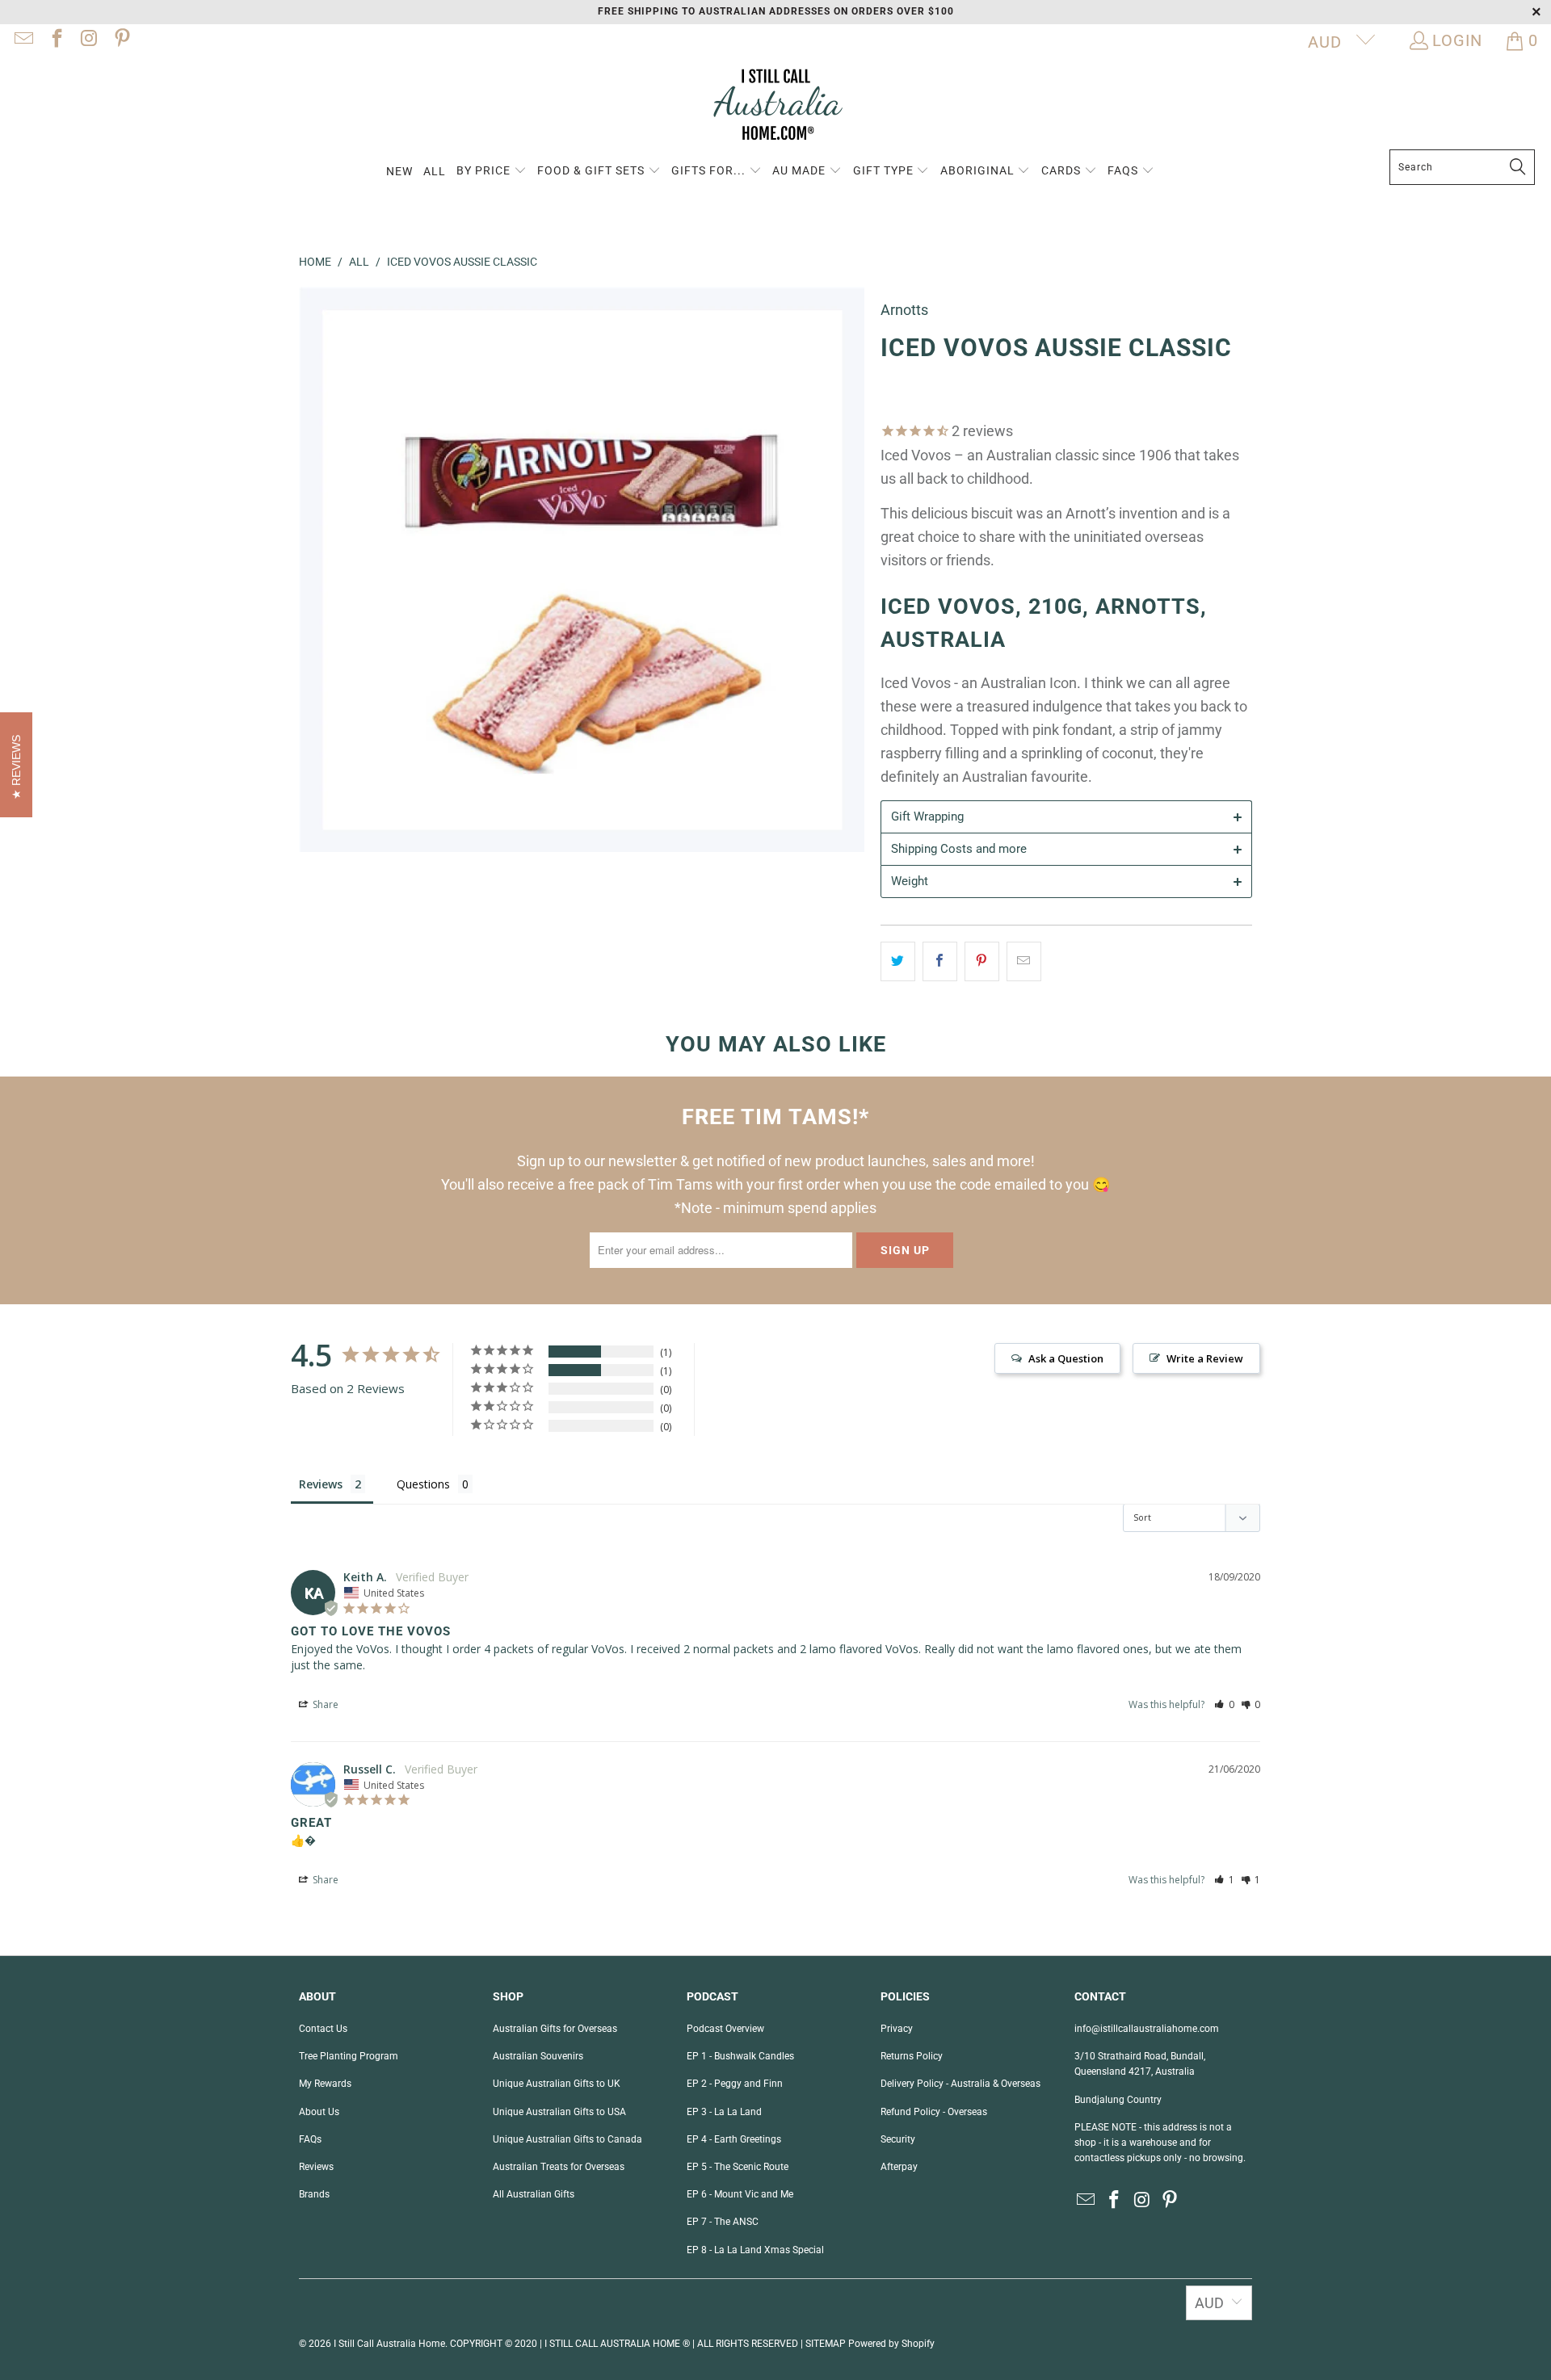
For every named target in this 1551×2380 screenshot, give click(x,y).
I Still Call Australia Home (389, 2344)
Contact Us (323, 2029)
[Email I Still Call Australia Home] (23, 40)
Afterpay (899, 2167)
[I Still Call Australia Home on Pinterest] (120, 40)
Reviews (316, 2167)
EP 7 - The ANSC (723, 2222)
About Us (319, 2112)
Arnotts (904, 310)
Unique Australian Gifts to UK (557, 2084)
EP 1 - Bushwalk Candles (740, 2056)
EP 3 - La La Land (724, 2112)
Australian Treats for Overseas (559, 2167)
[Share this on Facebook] (940, 961)
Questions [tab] (423, 1484)
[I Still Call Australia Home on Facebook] (55, 40)
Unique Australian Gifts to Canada (567, 2139)
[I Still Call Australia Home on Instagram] (88, 40)
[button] (492, 172)
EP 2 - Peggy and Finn (735, 2084)
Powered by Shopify (891, 2344)
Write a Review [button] (1205, 1358)
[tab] (1066, 816)
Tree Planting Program (349, 2056)
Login (1457, 40)
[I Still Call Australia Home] (775, 107)
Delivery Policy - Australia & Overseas (960, 2084)
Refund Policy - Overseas (934, 2112)
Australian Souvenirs (538, 2056)
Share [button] (324, 1704)
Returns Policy (912, 2056)
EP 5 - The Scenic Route (738, 2167)
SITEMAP (826, 2344)
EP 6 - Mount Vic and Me (740, 2194)
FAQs (310, 2139)
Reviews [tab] (321, 1484)
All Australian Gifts (534, 2194)
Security (898, 2139)
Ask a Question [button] (1066, 1358)
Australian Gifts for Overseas (555, 2029)
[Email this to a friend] (1024, 961)
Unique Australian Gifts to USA (559, 2112)
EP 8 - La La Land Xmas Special (755, 2250)
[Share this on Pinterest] (982, 961)
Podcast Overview (725, 2029)
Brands (314, 2194)
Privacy (897, 2029)
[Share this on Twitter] (898, 961)
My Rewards (325, 2084)
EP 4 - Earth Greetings (734, 2139)
